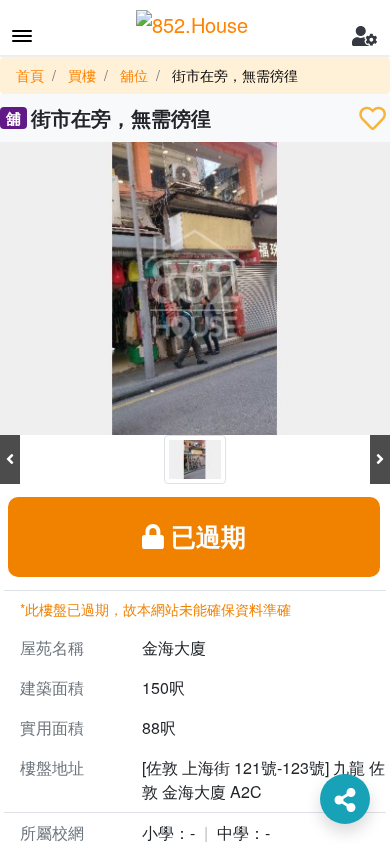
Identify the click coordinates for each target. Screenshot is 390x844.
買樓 (82, 75)
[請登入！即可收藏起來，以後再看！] (372, 118)
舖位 (134, 75)
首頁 (30, 75)
